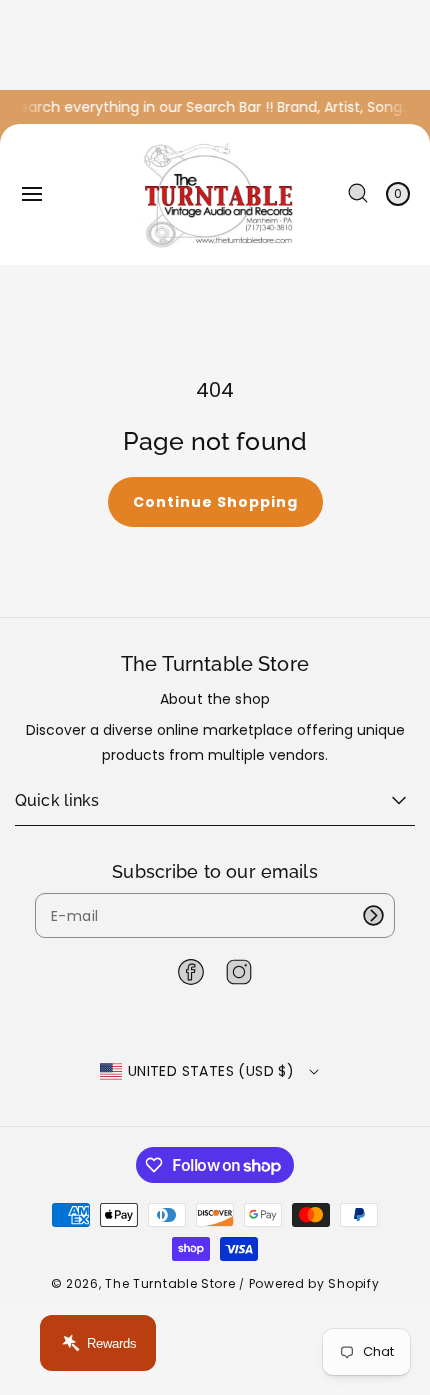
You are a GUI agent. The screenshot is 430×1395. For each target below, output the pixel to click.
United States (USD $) (211, 1071)
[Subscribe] (373, 915)
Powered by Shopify (314, 1283)
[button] (32, 194)
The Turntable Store (170, 1283)
